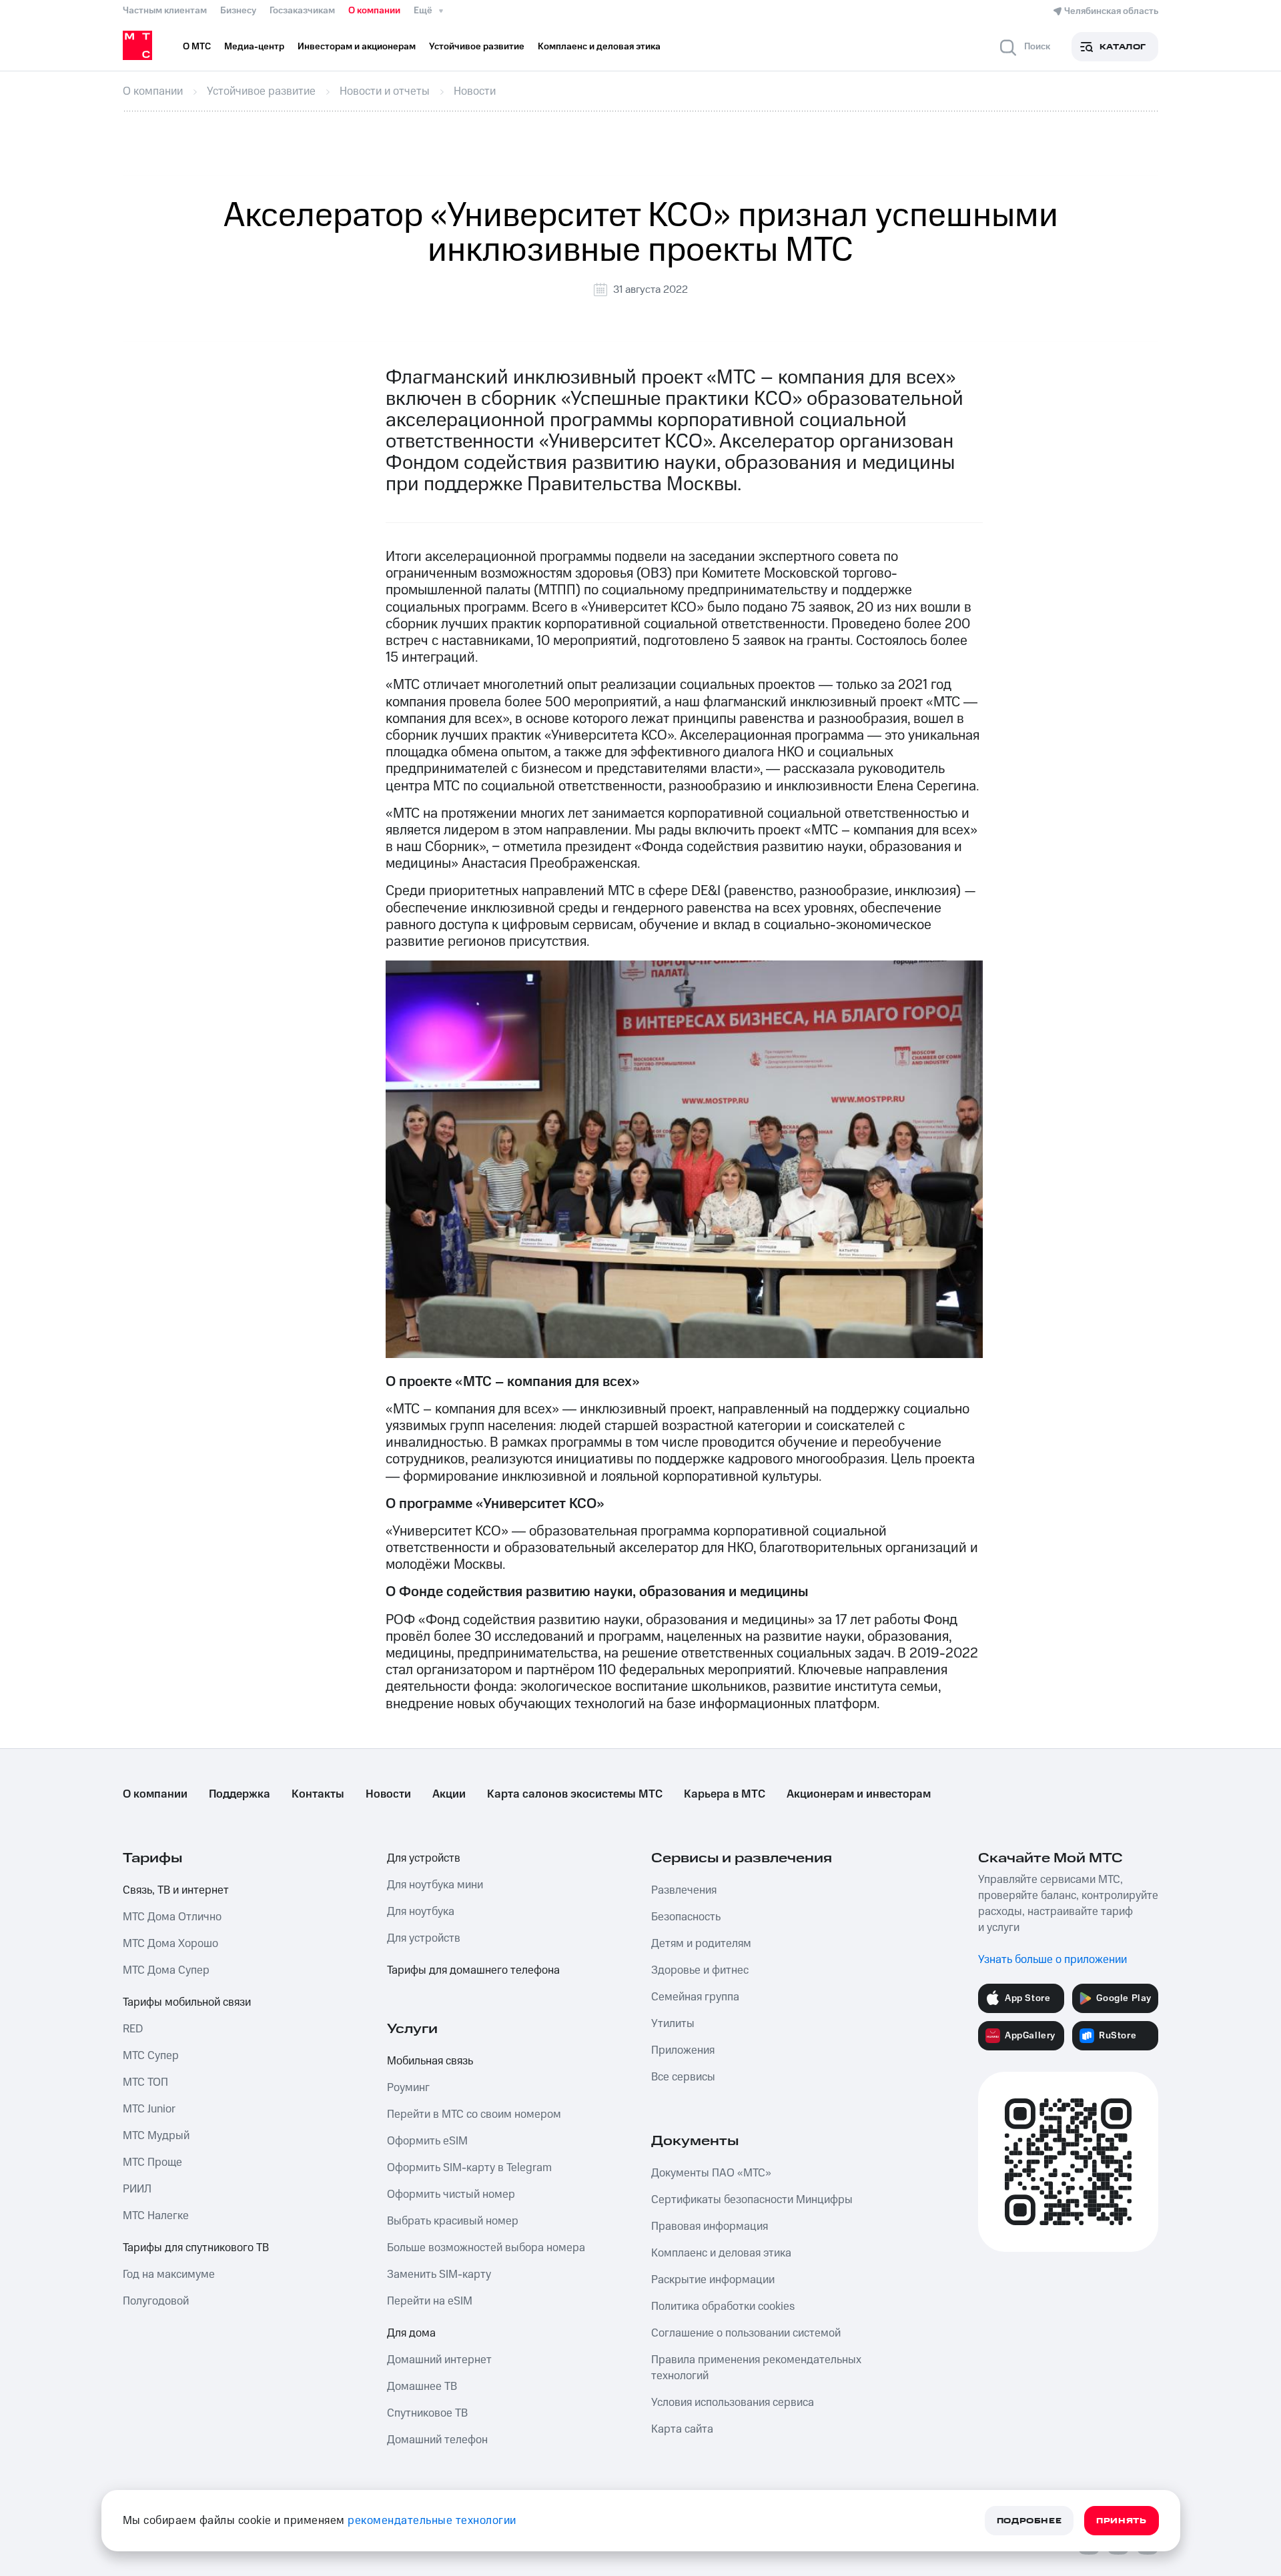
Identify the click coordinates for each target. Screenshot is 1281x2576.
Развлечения (684, 1890)
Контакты (318, 1794)
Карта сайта (682, 2429)
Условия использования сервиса (733, 2403)
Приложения (683, 2050)
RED (133, 2029)
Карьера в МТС (725, 1794)
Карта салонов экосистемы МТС (575, 1794)
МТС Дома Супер (166, 1970)
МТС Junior (149, 2109)
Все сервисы (683, 2077)
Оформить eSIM (427, 2141)
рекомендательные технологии (432, 2521)
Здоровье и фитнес (700, 1970)
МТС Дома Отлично (172, 1917)
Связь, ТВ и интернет (176, 1890)
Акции (449, 1794)
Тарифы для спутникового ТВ (196, 2248)
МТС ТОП (145, 2082)
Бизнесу (238, 11)
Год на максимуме (169, 2275)
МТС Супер (151, 2056)
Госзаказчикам (302, 11)
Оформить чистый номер (451, 2194)
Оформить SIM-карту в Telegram (469, 2168)
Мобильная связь (430, 2061)
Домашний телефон (437, 2440)
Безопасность (686, 1917)
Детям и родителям (701, 1944)
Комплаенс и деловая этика (721, 2253)
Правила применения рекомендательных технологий (756, 2368)
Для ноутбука (421, 1912)
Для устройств (424, 1858)
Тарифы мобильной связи (187, 2002)
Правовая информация (710, 2226)
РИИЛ (137, 2189)
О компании (374, 11)
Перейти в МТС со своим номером (474, 2114)
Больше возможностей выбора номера (486, 2248)
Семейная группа (695, 1997)
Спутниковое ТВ (427, 2413)
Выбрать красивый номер (453, 2221)
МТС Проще (152, 2162)
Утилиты (673, 2024)
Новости (388, 1794)
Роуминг (408, 2088)
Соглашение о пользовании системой (746, 2333)
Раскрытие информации (713, 2280)
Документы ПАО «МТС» (711, 2173)
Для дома (411, 2333)
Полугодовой (156, 2301)
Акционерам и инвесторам (859, 1794)
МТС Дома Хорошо (170, 1944)
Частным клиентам (165, 11)
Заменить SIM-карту (439, 2275)
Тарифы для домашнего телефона (473, 1970)
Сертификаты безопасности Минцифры (752, 2200)
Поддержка (240, 1794)
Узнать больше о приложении (1052, 1960)
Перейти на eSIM (430, 2301)
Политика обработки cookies (723, 2307)
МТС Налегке (156, 2216)
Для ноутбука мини (435, 1885)
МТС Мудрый (156, 2136)
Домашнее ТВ (422, 2387)
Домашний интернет (439, 2360)
